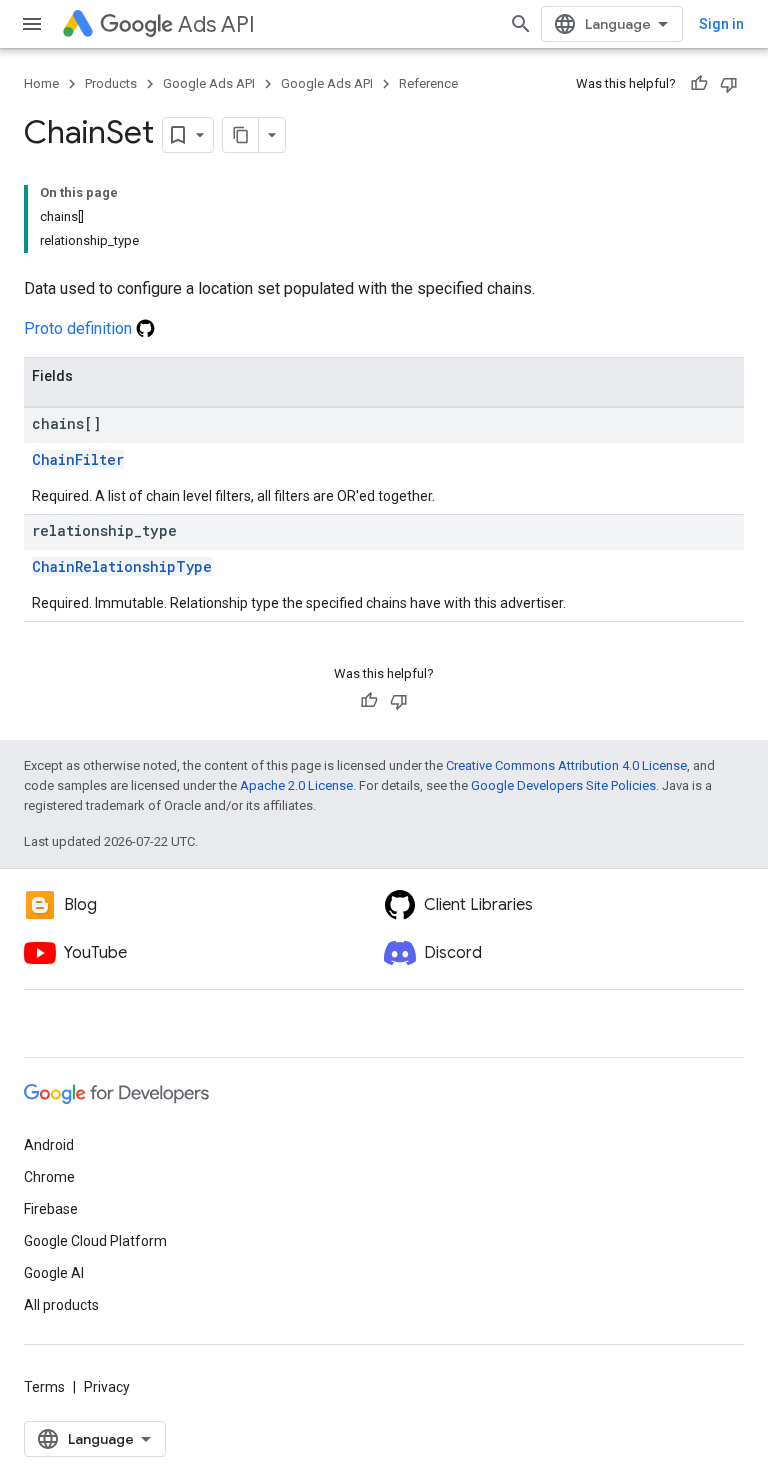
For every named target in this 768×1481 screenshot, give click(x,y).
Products (111, 83)
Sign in (721, 24)
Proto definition (80, 328)
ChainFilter (78, 459)
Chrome (49, 1177)
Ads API (216, 24)
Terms (44, 1387)
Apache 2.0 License (296, 785)
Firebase (51, 1209)
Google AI (54, 1273)
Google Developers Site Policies (563, 785)
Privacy (107, 1387)
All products (61, 1305)
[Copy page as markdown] (241, 135)
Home (41, 83)
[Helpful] (699, 84)
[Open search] (521, 24)
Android (49, 1145)
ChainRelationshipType (122, 566)
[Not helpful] (729, 84)
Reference (428, 83)
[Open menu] (32, 24)
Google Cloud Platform (95, 1241)
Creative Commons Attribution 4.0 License (566, 765)
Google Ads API (209, 83)
